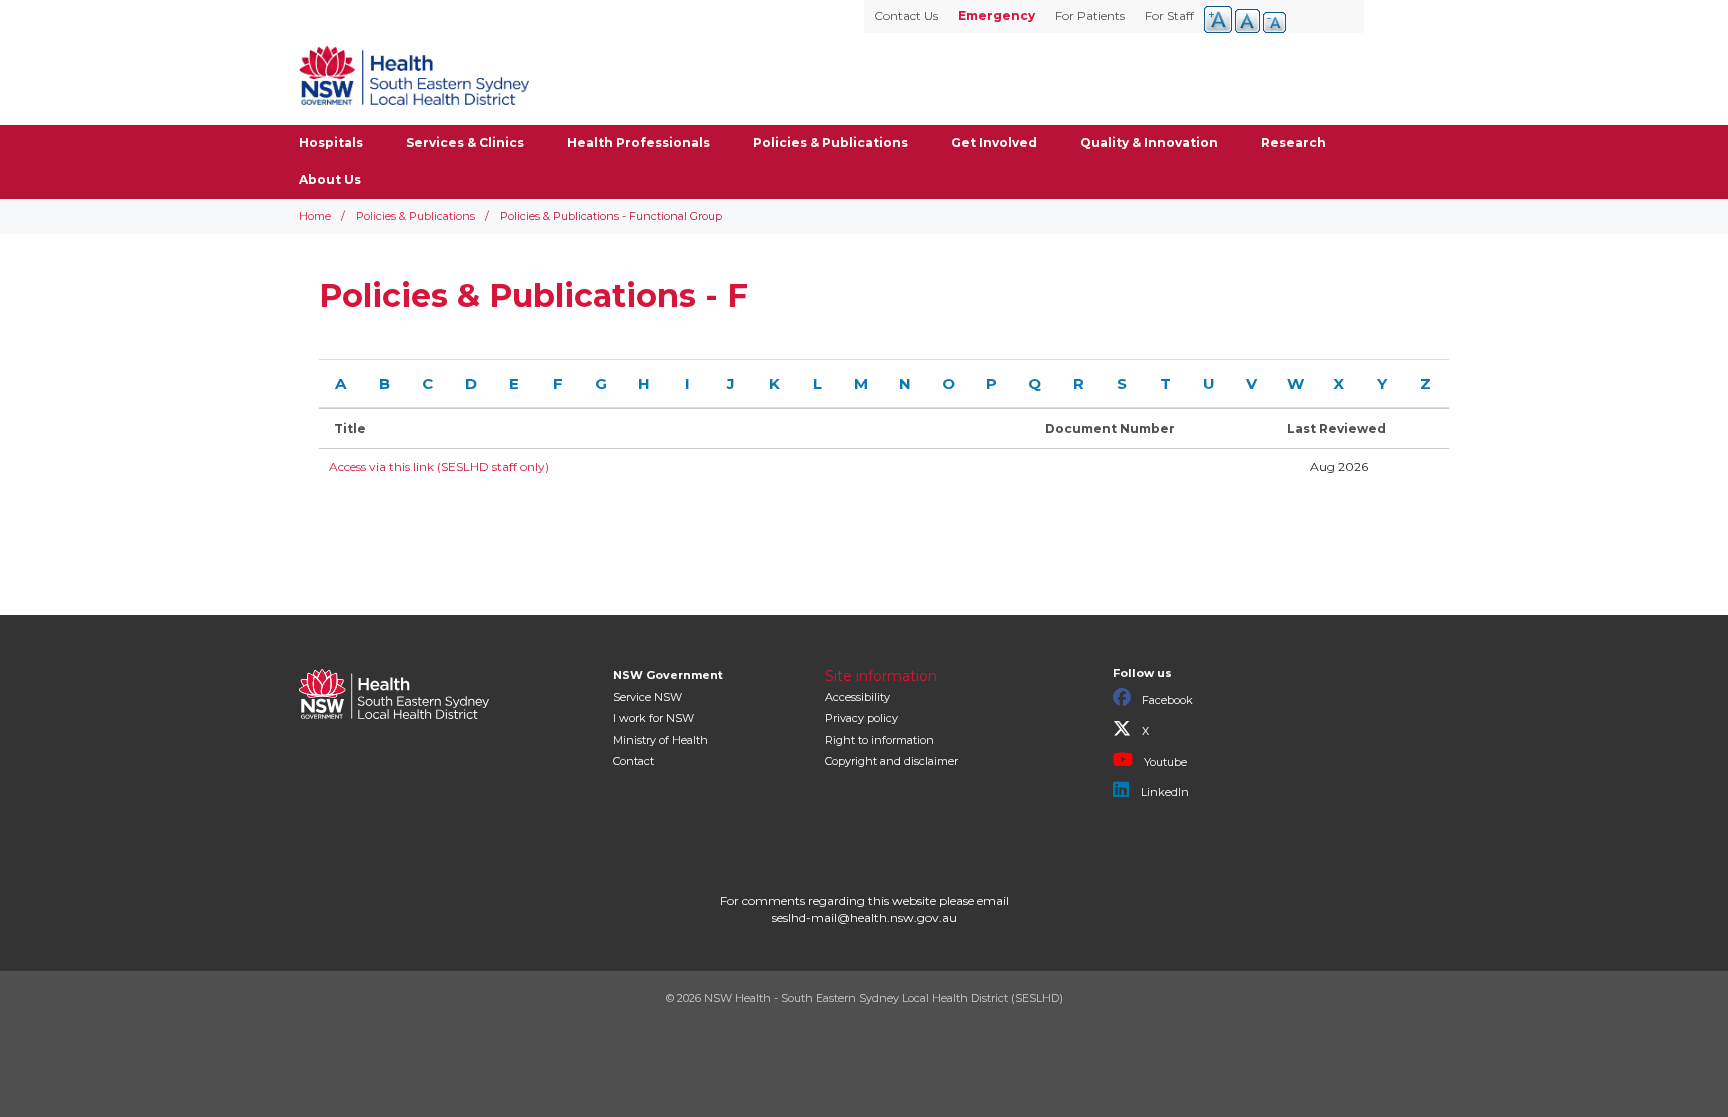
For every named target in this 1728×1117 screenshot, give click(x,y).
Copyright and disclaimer (891, 761)
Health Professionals (638, 142)
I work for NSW (653, 718)
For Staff (1169, 15)
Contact (633, 761)
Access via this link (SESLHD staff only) (439, 466)
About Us (330, 179)
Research (1293, 142)
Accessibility (857, 697)
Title (350, 428)
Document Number (1110, 428)
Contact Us (906, 15)
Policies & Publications (830, 142)
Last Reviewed (1336, 428)
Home (315, 216)
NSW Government (668, 675)
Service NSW (647, 697)
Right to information (879, 740)
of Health (660, 740)
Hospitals (331, 142)
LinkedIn (1163, 792)
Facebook (1166, 700)
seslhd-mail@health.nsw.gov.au (864, 917)
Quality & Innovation (1149, 142)
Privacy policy (861, 718)
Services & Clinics (465, 142)
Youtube (1164, 762)
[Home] (414, 75)
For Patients (1090, 15)
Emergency (996, 15)
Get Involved (994, 142)
